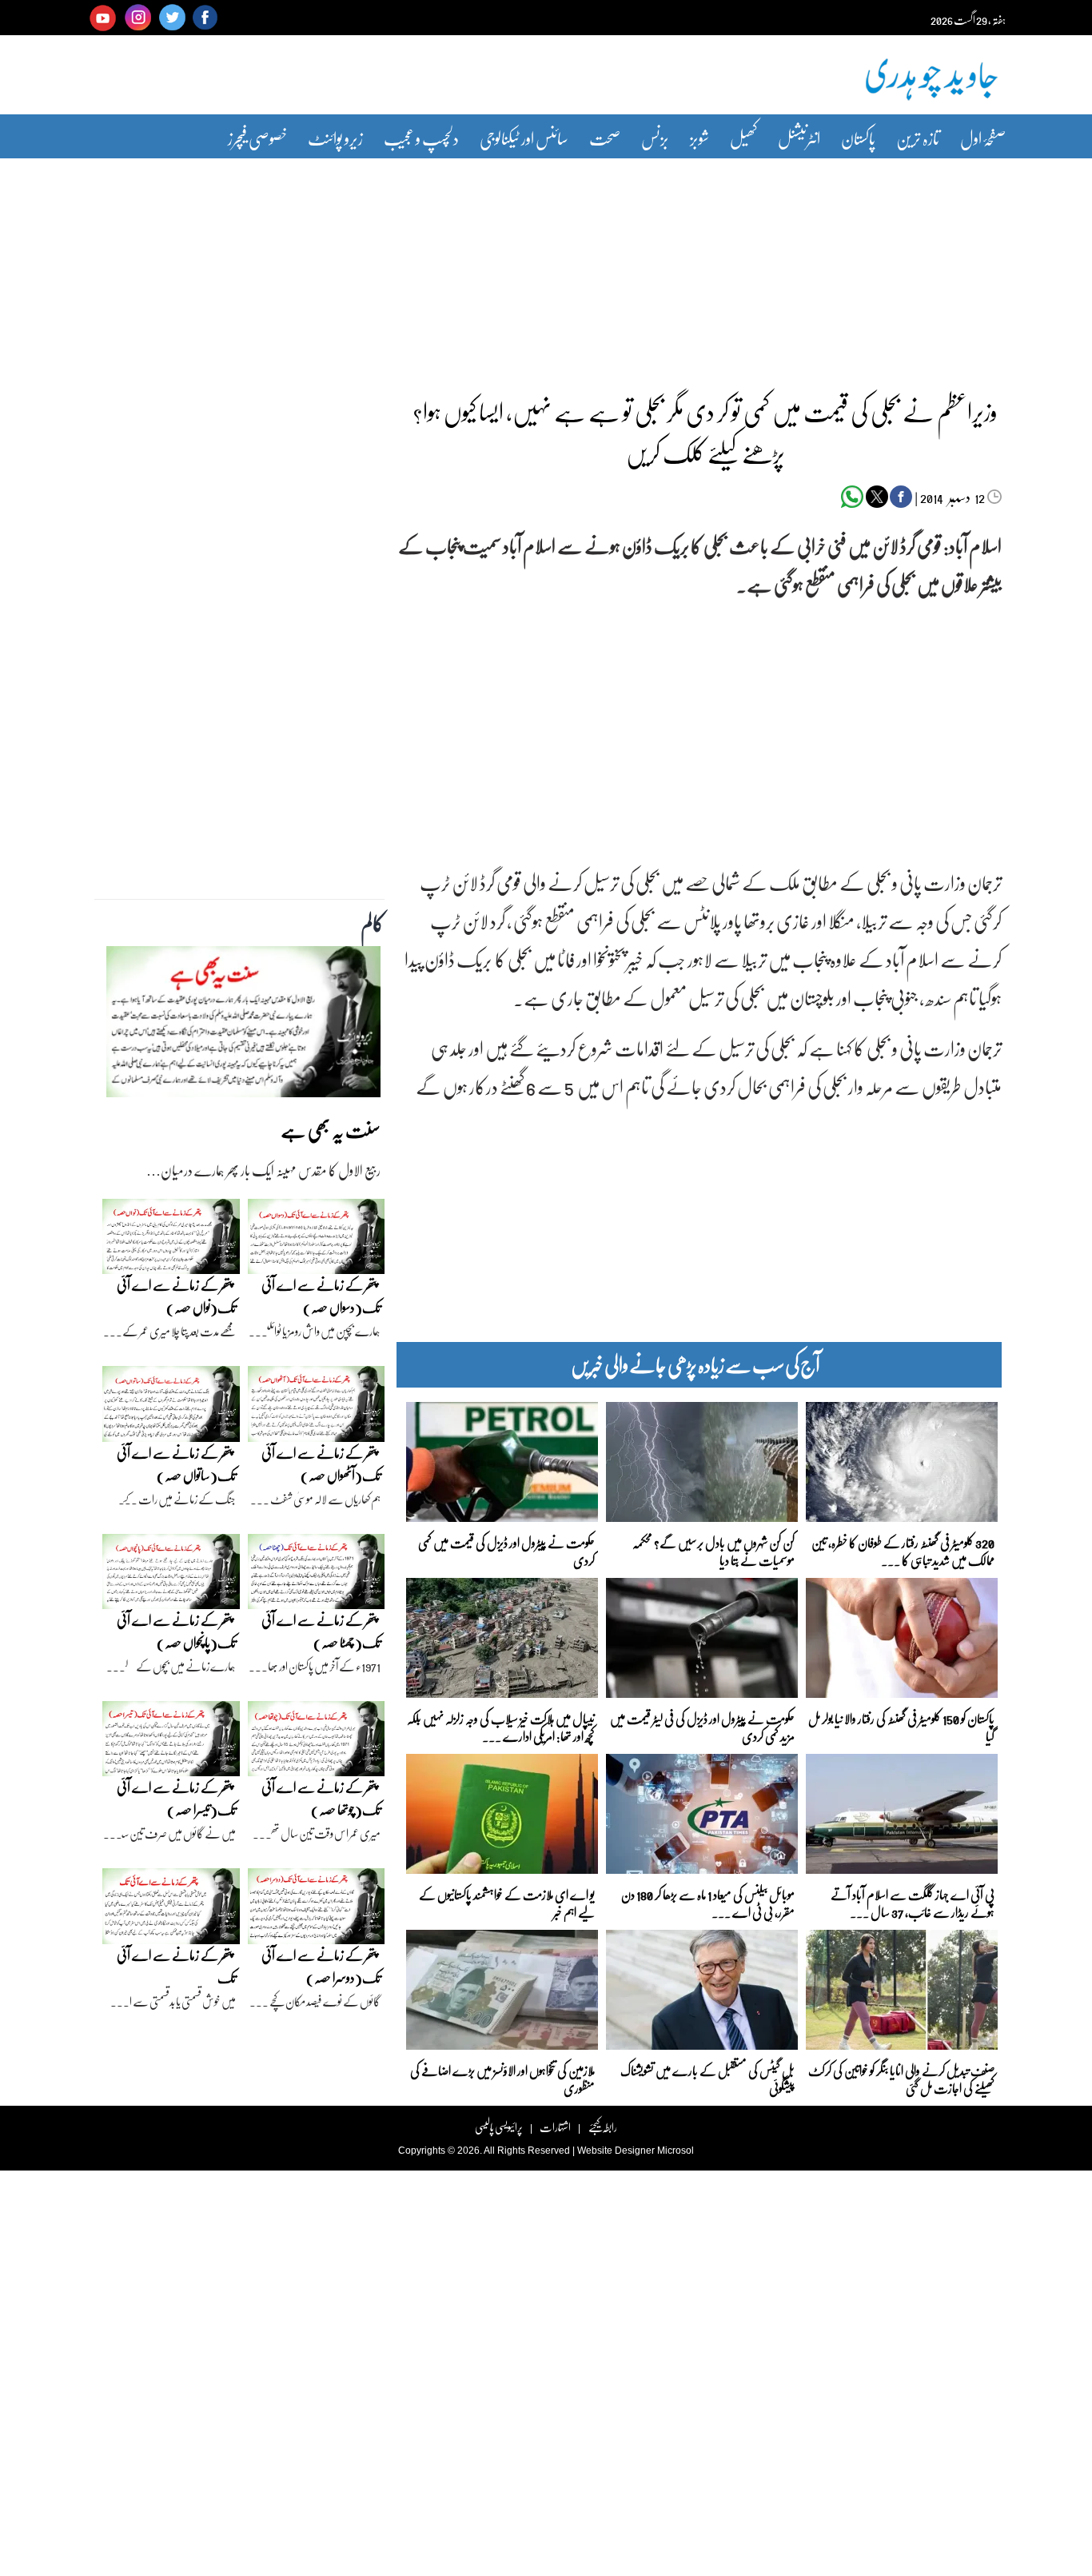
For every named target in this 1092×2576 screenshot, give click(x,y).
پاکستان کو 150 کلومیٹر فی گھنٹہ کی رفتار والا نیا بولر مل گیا (901, 1726)
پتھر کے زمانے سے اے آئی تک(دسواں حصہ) (321, 1296)
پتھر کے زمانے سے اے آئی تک (176, 1966)
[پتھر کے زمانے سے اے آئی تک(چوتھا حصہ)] (317, 1743)
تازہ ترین (918, 138)
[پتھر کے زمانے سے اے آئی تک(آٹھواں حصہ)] (317, 1408)
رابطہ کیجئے (602, 2127)
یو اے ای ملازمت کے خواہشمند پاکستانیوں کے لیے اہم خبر (507, 1902)
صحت (605, 138)
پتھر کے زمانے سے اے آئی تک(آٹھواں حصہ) (321, 1464)
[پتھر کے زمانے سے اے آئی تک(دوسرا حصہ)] (317, 1911)
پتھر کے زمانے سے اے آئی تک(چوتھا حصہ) (321, 1798)
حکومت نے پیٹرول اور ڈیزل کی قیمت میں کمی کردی (506, 1550)
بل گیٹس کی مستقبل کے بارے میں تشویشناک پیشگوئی (707, 2078)
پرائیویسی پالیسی (499, 2127)
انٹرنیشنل (799, 138)
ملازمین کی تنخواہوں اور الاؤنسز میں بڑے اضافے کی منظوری (502, 2078)
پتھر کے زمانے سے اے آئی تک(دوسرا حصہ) (321, 1966)
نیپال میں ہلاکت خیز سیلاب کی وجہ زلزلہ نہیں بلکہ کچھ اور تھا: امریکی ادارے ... (501, 1726)
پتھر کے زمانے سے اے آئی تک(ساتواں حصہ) (176, 1464)
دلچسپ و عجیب (421, 138)
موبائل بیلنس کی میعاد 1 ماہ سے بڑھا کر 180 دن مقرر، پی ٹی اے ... (708, 1902)
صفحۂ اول (983, 138)
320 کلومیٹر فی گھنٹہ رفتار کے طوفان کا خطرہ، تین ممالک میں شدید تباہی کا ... (903, 1550)
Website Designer (616, 2151)
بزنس (655, 138)
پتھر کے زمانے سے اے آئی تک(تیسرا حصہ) (176, 1798)
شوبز (699, 138)
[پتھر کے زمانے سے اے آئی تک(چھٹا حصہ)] (317, 1576)
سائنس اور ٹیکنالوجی (524, 138)
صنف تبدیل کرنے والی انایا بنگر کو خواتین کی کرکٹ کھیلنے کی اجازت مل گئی (901, 2078)
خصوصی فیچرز (257, 138)
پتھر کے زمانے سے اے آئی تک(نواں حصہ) (176, 1296)
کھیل (743, 138)
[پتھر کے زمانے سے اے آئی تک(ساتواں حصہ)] (171, 1408)
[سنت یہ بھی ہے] (243, 1026)
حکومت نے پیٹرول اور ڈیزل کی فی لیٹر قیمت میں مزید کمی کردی (702, 1726)
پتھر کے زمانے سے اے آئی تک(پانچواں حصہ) (176, 1631)
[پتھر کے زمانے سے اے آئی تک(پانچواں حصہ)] (171, 1576)
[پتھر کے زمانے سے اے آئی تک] (171, 1911)
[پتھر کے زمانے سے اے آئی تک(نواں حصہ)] (171, 1240)
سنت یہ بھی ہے (331, 1130)
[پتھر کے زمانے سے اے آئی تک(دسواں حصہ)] (317, 1240)
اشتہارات (555, 2127)
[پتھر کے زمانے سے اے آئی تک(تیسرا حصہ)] (171, 1743)
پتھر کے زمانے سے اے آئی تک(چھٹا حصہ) (321, 1631)
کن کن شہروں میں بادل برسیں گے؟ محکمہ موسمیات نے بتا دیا (713, 1550)
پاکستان (858, 138)
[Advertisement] (546, 266)
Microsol (676, 2151)
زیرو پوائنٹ (335, 138)
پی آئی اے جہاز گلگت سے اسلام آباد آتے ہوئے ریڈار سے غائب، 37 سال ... (913, 1902)
